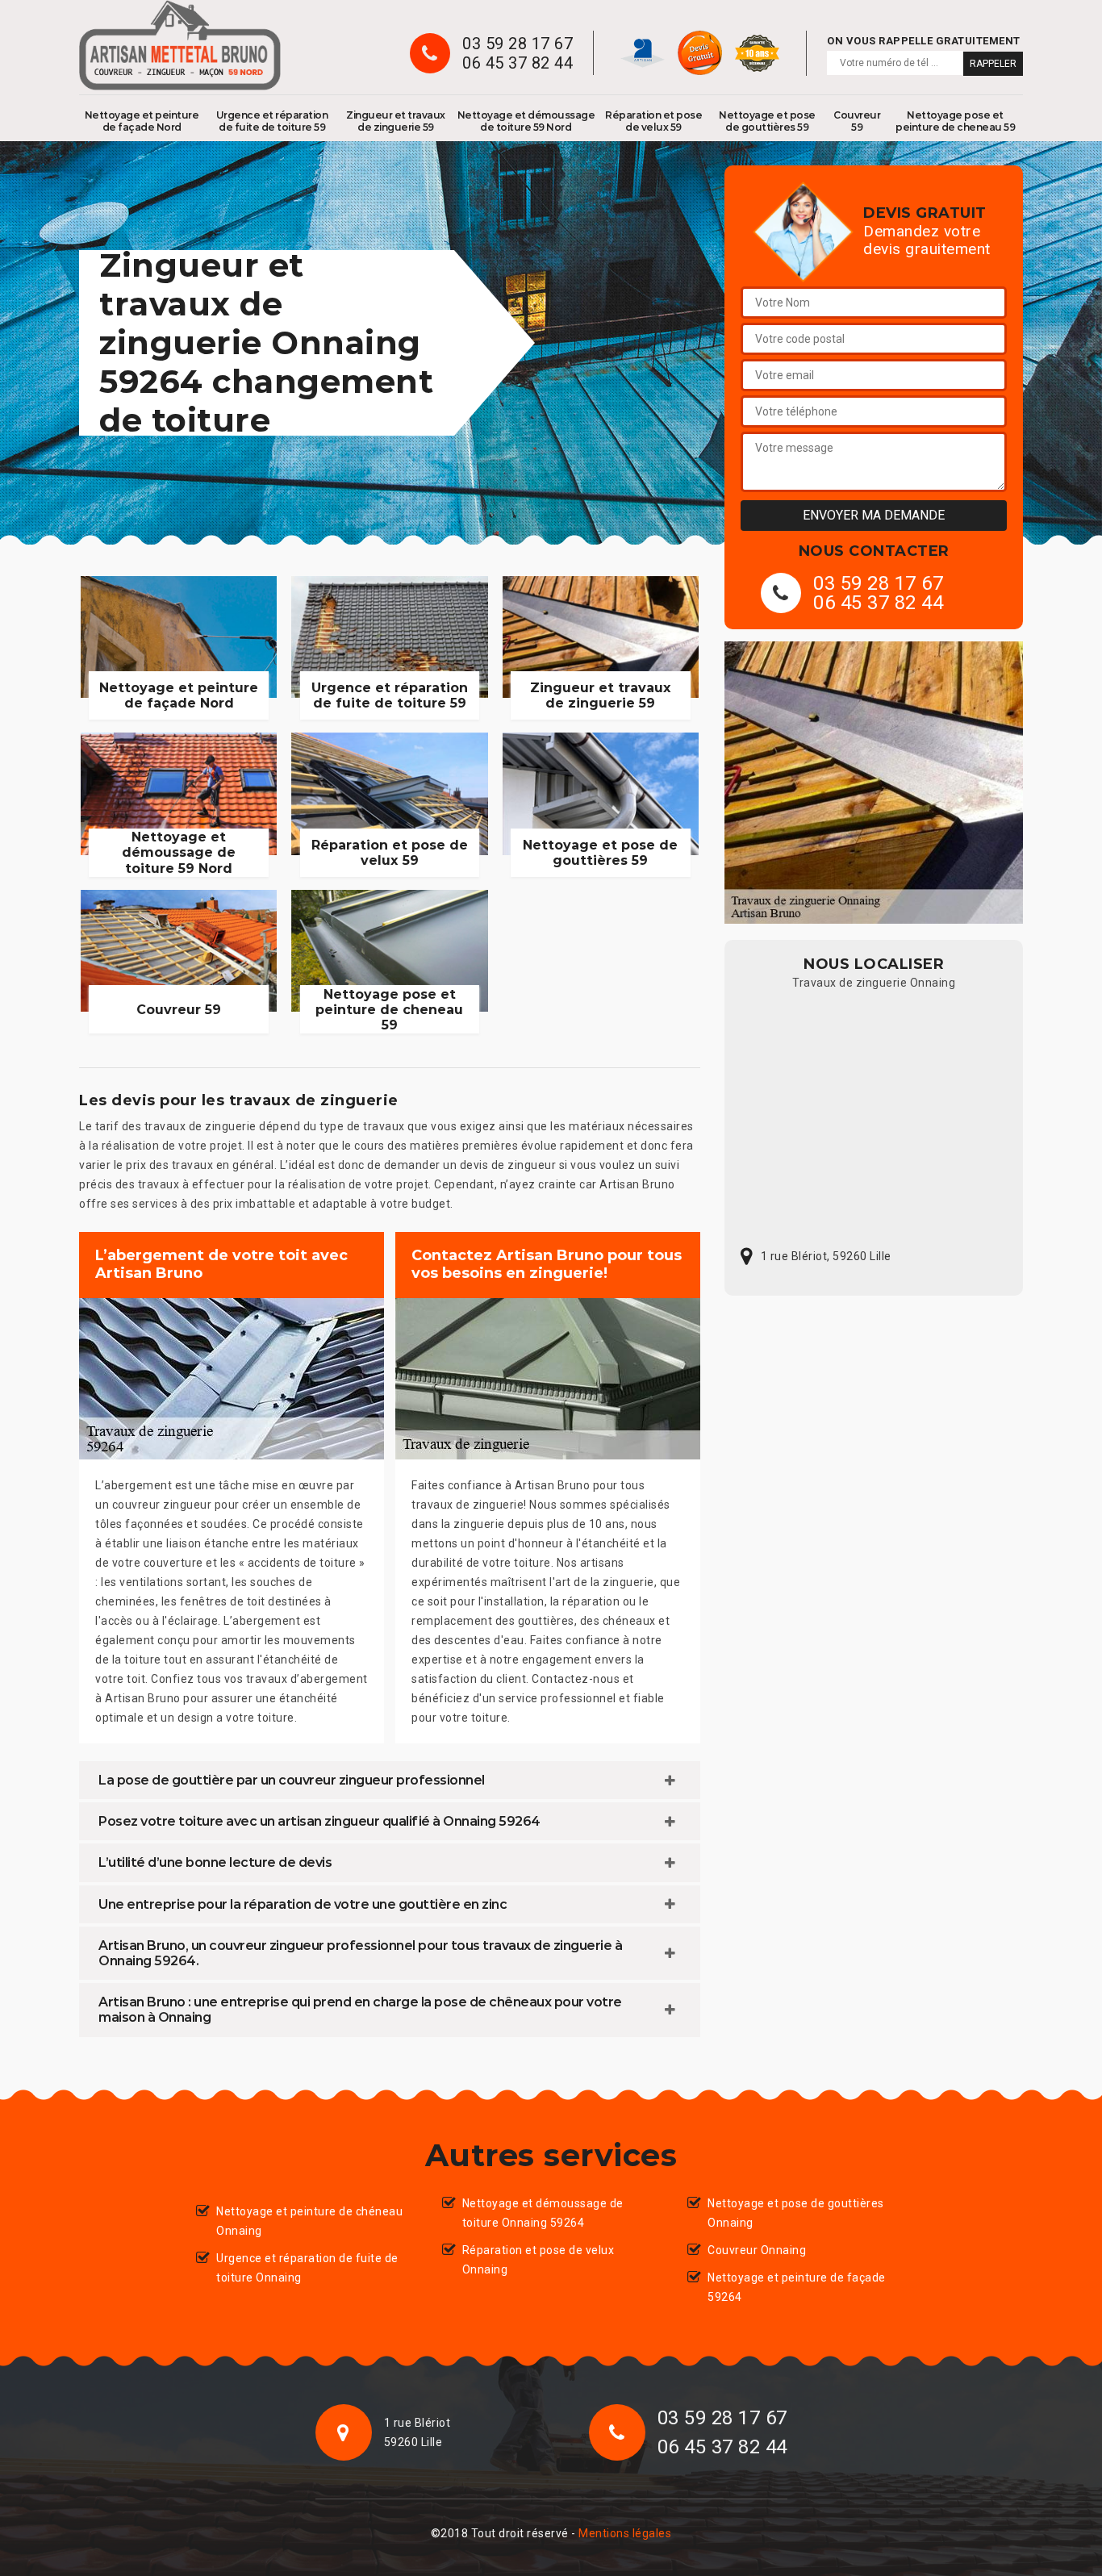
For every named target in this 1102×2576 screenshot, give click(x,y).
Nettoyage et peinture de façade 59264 (797, 2287)
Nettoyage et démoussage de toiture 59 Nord (526, 121)
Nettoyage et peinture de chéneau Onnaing (309, 2221)
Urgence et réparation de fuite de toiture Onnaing (307, 2268)
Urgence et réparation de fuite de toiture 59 (272, 121)
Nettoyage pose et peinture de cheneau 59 (955, 121)
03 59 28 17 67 (518, 44)
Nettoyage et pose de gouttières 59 (767, 121)
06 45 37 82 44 (518, 63)
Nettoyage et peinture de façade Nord (142, 121)
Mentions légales (625, 2533)
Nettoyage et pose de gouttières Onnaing (796, 2213)
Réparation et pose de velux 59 (653, 121)
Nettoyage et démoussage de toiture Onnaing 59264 (543, 2213)
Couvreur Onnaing (757, 2250)
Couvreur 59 (857, 121)
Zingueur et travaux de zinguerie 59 (396, 121)
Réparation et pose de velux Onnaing (538, 2260)
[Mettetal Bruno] (180, 45)
